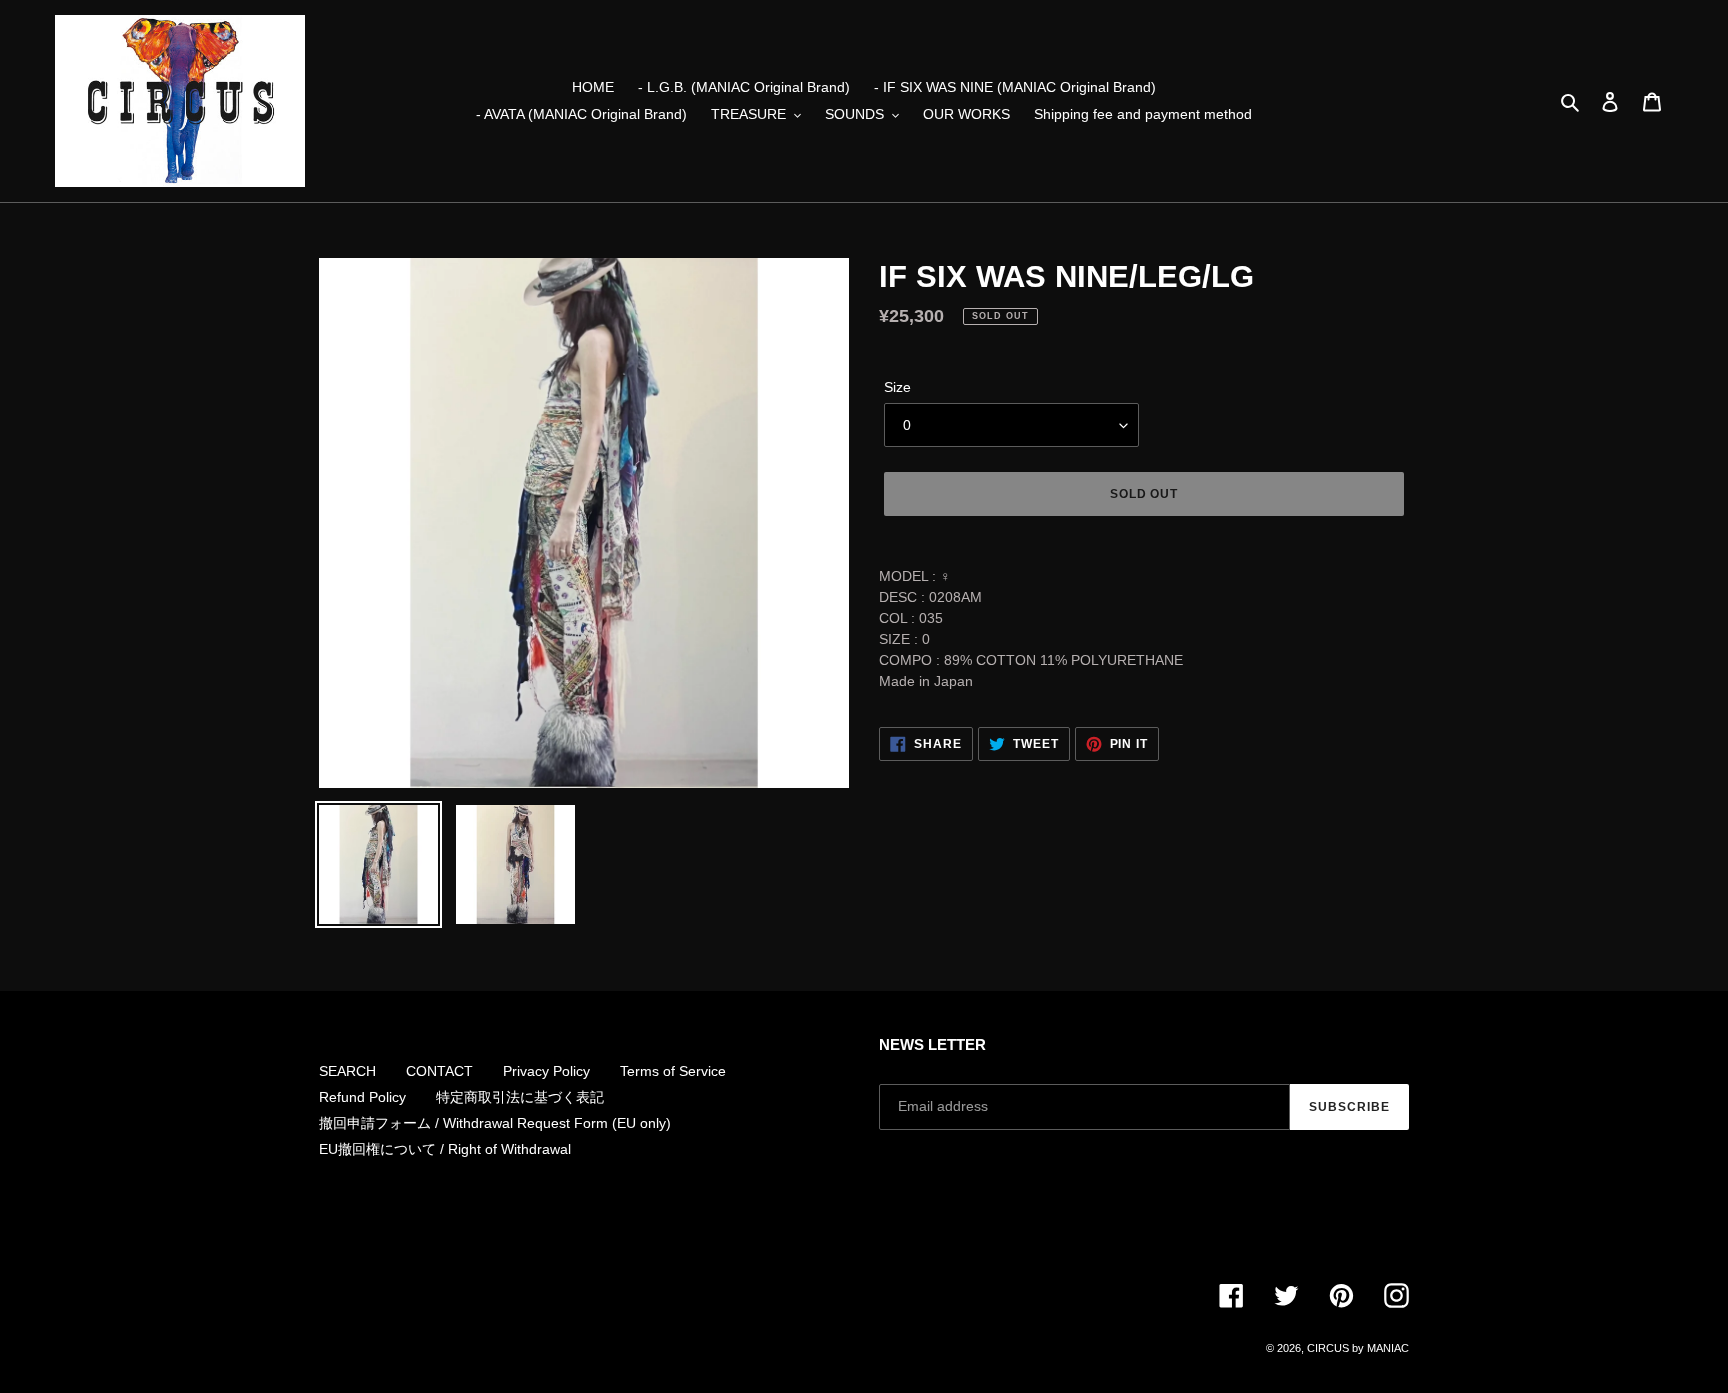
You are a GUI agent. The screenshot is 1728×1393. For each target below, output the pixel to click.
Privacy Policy (546, 1071)
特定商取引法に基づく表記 (520, 1097)
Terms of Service (673, 1071)
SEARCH (347, 1071)
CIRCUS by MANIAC (1358, 1348)
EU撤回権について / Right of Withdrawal (445, 1149)
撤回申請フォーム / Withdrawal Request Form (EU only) (495, 1123)
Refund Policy (362, 1097)
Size (897, 387)
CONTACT (439, 1071)
